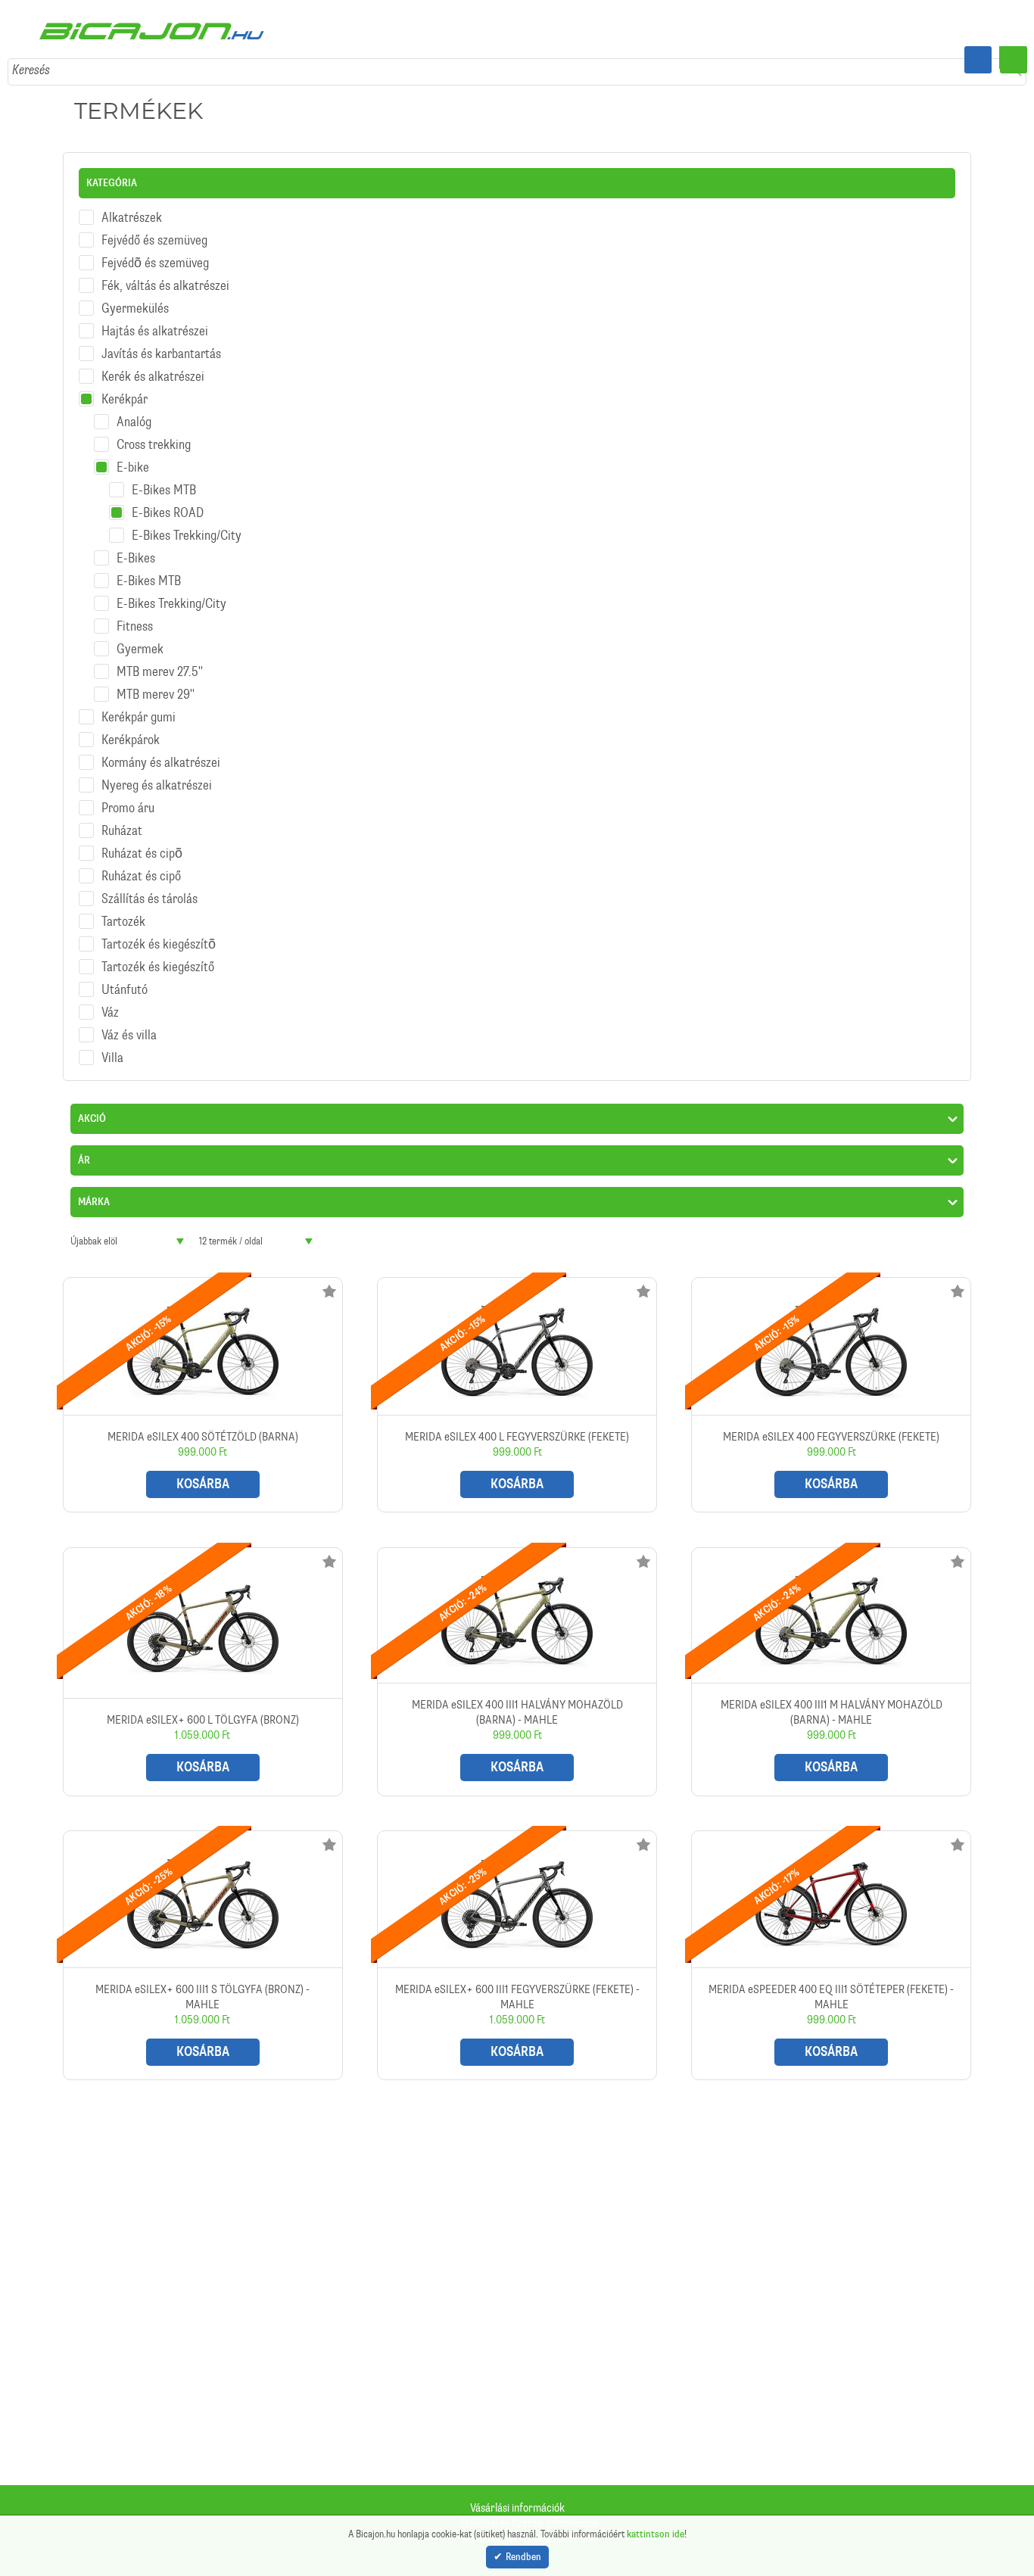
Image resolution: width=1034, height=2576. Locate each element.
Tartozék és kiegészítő (158, 955)
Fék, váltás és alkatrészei (165, 273)
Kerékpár (125, 387)
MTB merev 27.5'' (160, 659)
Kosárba (203, 1471)
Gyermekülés (135, 296)
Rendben (523, 2557)
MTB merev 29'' (156, 682)
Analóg (134, 410)
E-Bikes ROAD (168, 500)
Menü (1014, 60)
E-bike (133, 455)
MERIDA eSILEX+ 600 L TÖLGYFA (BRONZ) (203, 1659)
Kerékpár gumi (139, 705)
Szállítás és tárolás (149, 886)
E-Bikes (136, 546)
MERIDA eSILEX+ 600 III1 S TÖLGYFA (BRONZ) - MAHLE (203, 1943)
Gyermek (140, 637)
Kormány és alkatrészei (161, 750)
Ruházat (122, 818)
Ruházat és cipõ (142, 841)
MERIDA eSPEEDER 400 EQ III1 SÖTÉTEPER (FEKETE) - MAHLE (831, 1943)
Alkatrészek (132, 205)
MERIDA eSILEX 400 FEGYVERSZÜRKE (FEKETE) (831, 1383)
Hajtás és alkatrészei (155, 319)
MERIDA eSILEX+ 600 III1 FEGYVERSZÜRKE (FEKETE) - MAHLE (517, 1943)
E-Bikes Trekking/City (187, 523)
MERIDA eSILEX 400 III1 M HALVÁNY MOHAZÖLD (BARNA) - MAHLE (831, 1659)
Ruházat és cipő (141, 864)
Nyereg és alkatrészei (157, 773)
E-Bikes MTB (164, 478)
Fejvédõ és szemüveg (155, 251)
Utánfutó (125, 977)
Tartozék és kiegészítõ (159, 932)
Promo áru (128, 796)
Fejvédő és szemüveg (154, 228)
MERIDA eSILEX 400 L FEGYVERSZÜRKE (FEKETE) (517, 1383)
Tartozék (123, 909)
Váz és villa (129, 1023)
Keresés (31, 57)
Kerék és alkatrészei (153, 364)
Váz (110, 1000)
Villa (112, 1045)
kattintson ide (656, 2532)
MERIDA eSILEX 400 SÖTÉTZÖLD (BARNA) (203, 1383)
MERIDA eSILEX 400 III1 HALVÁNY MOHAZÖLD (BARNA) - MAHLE (517, 1659)
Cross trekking (154, 432)
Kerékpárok (131, 727)
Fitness (135, 614)
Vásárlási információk (517, 2508)
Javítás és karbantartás (161, 341)
